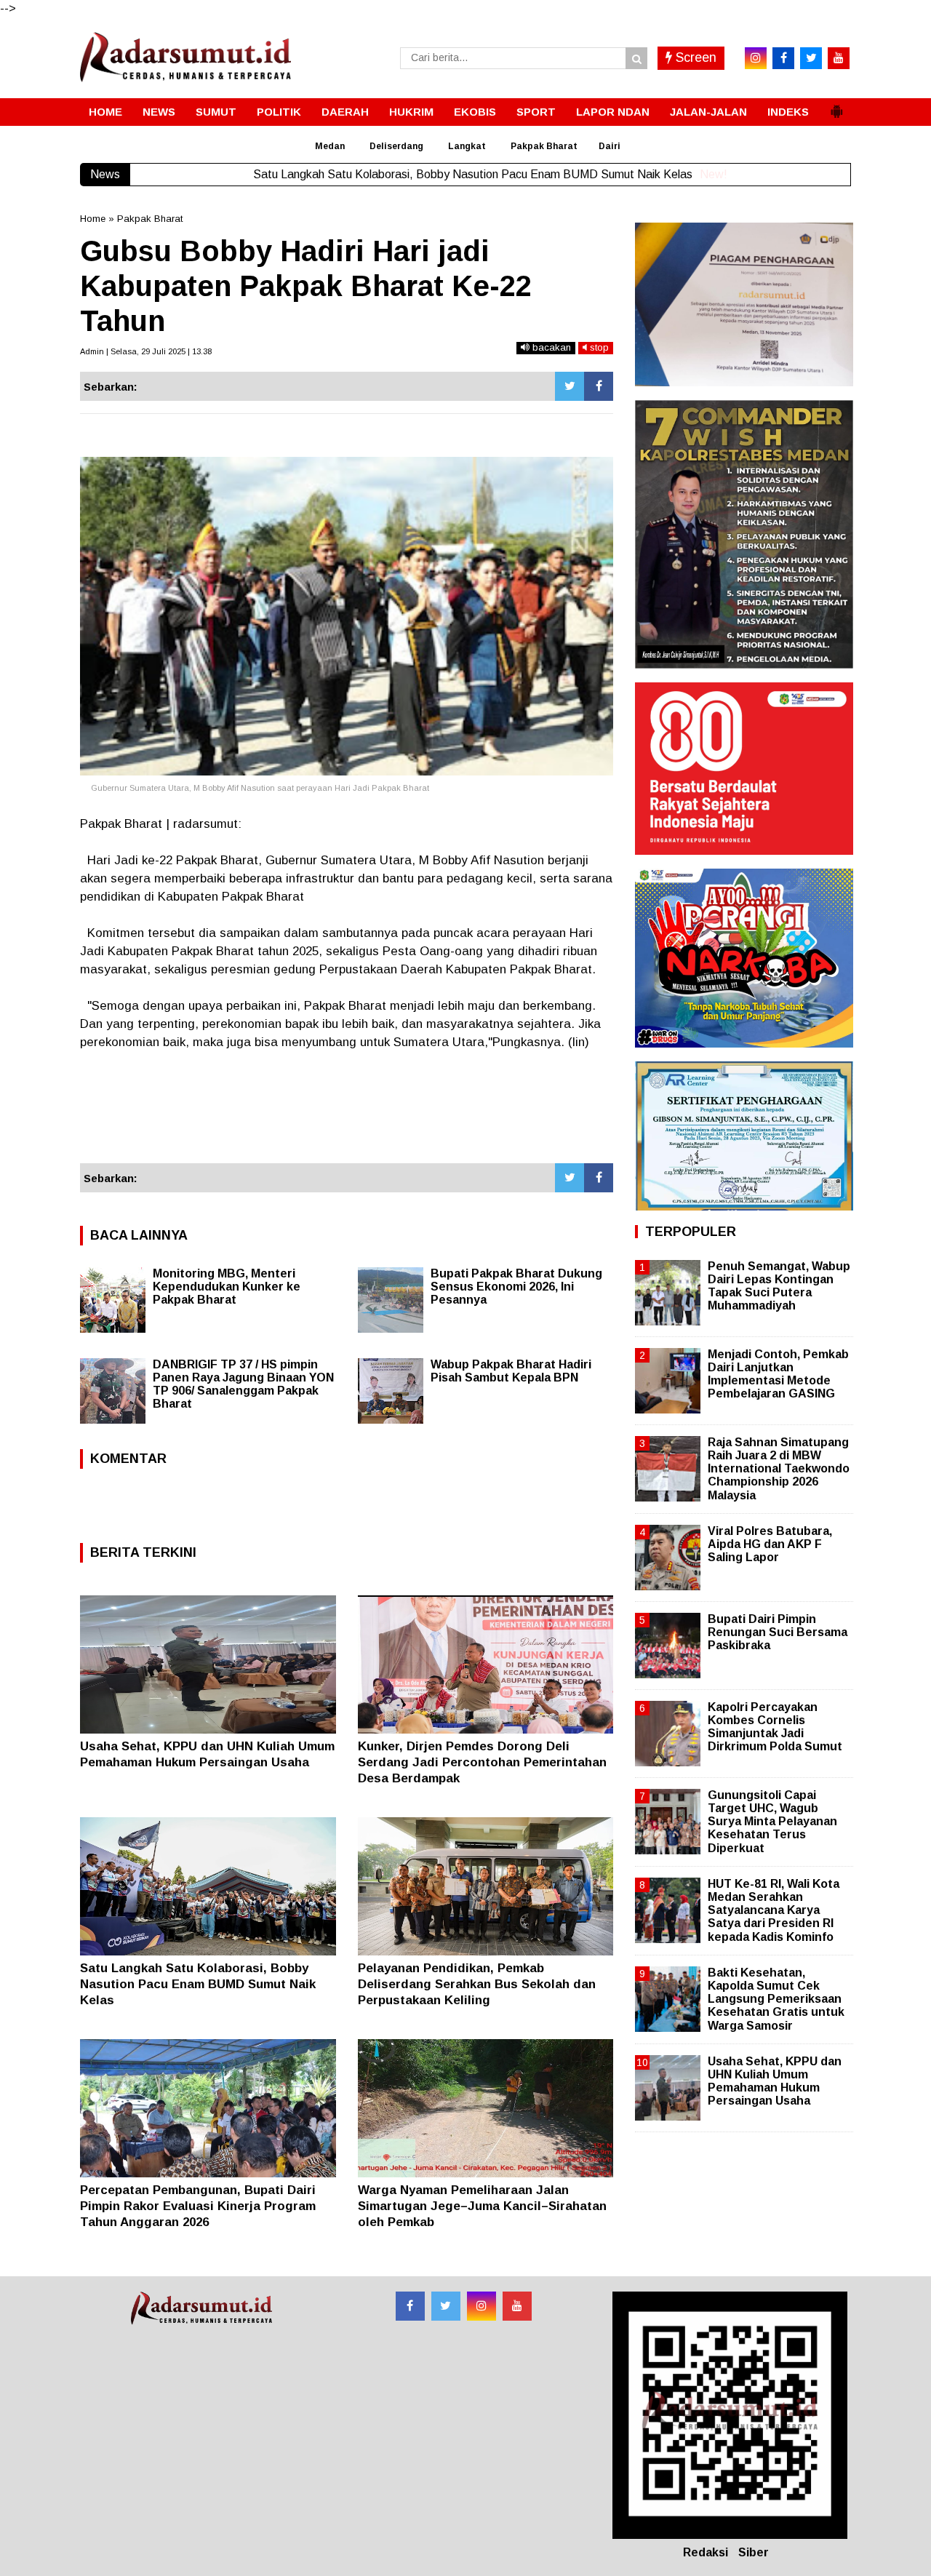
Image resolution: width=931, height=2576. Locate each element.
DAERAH (345, 112)
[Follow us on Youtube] (517, 2306)
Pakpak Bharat (544, 146)
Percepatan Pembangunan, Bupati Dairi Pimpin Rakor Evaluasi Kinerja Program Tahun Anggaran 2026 (198, 2206)
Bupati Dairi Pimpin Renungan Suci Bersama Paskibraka (778, 1632)
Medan (330, 146)
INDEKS (788, 112)
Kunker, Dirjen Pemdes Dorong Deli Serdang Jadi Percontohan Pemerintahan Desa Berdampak (482, 1762)
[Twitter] (570, 386)
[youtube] (839, 58)
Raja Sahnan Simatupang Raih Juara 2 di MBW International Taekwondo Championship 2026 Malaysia (779, 1469)
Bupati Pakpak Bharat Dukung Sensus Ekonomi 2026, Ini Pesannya (516, 1287)
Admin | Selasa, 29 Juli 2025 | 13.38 (146, 351)
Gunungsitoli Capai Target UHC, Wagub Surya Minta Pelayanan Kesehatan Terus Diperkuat (772, 1822)
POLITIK (279, 112)
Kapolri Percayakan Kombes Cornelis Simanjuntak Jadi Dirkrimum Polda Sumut (775, 1727)
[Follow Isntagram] (482, 2306)
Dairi (610, 146)
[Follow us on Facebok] (410, 2306)
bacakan (550, 347)
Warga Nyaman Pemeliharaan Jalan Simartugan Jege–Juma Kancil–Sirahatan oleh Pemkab (482, 2206)
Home (93, 219)
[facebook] (783, 58)
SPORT (536, 112)
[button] (836, 105)
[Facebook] (599, 386)
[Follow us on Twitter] (446, 2306)
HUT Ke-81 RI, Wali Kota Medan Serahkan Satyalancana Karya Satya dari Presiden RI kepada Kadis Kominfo (774, 1910)
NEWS (159, 112)
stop (598, 347)
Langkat (467, 146)
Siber (754, 2552)
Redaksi (706, 2552)
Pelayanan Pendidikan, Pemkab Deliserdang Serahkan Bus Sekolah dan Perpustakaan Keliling (477, 1984)
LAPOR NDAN (613, 112)
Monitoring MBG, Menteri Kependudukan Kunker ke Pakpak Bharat (227, 1287)
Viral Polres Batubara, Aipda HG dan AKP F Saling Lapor (770, 1544)
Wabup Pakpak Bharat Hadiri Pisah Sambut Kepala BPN (511, 1371)
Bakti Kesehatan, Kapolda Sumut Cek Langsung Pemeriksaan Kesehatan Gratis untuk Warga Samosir (776, 1999)
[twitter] (811, 58)
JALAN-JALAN (708, 112)
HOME (105, 112)
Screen (694, 57)
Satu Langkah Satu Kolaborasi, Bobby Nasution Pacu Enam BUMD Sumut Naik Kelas (198, 1984)
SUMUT (216, 112)
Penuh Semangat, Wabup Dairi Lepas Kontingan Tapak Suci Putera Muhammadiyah (779, 1286)
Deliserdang (396, 146)
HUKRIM (411, 112)
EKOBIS (475, 112)
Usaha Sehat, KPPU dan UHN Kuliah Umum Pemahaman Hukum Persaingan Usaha (775, 2081)
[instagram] (756, 58)
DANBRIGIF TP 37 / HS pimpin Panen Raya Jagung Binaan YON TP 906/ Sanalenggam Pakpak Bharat (243, 1384)
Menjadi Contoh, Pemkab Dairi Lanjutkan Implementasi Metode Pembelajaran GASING (778, 1374)
